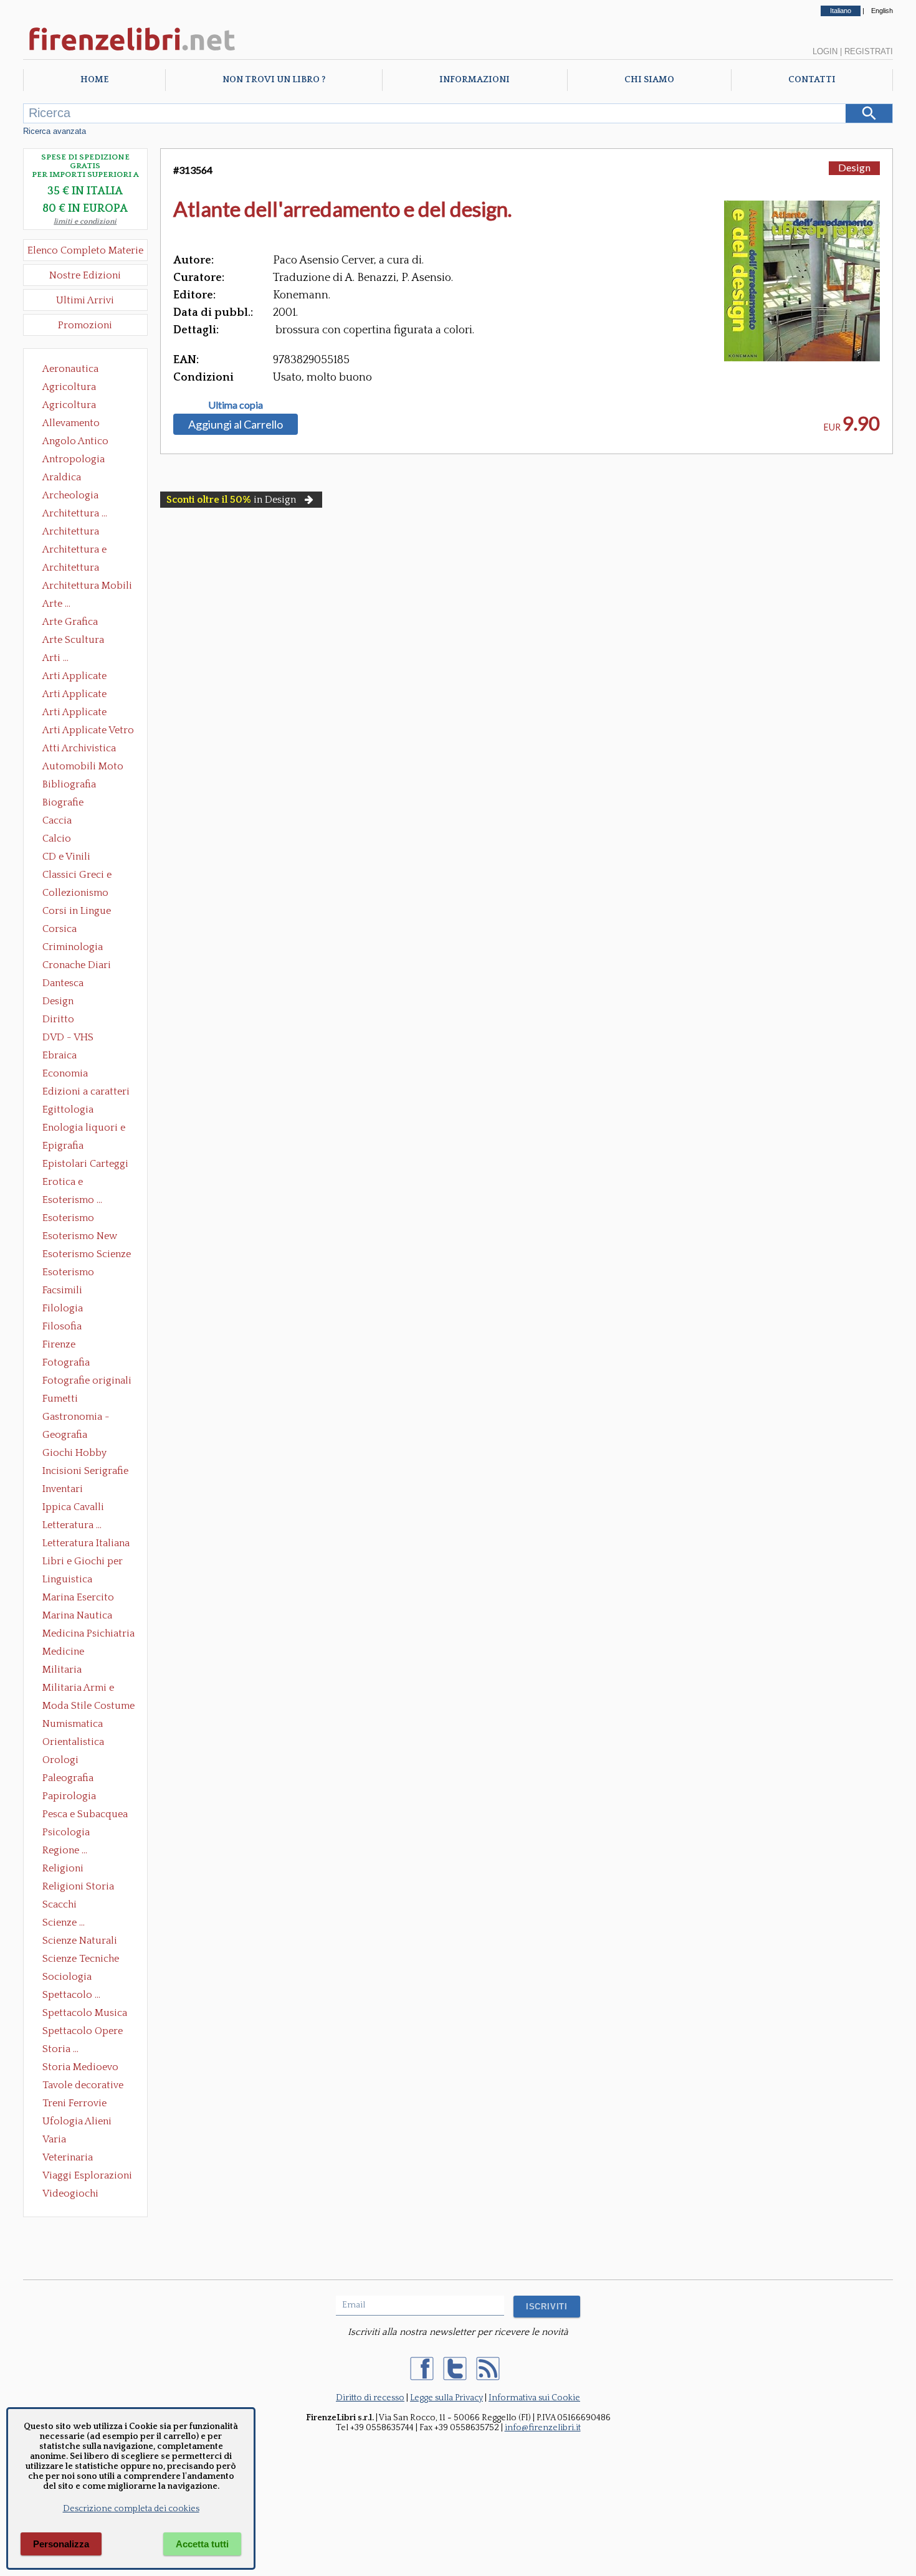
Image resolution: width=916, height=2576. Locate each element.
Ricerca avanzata (55, 131)
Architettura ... (75, 513)
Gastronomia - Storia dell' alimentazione (76, 1418)
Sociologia (67, 1977)
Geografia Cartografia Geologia (68, 1436)
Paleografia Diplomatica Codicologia (71, 1779)
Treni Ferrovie (74, 2103)
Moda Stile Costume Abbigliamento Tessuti (88, 1707)
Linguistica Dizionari (67, 1580)
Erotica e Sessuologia (70, 1183)
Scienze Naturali (80, 1941)
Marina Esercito (78, 1597)
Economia (65, 1073)
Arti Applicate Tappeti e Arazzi (79, 713)
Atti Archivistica (79, 748)
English (882, 11)
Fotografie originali (87, 1381)
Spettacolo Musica (85, 2013)
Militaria (62, 1670)
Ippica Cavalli (73, 1507)
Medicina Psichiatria (88, 1633)
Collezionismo (75, 893)
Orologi (60, 1760)
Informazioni (475, 80)
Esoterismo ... (72, 1200)
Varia (54, 2139)
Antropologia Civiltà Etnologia (80, 460)
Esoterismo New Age (80, 1237)
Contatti (812, 80)
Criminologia (73, 947)
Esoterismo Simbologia (69, 1273)
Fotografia (66, 1362)
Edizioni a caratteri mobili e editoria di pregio (87, 1093)
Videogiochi (70, 2193)
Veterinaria (68, 2157)
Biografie (63, 802)
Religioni (63, 1868)
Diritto (58, 1019)
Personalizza (61, 2544)
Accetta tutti (202, 2544)
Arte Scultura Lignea (73, 641)
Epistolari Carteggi (85, 1164)
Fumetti (60, 1399)
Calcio (57, 839)
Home (94, 80)
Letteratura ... (72, 1525)
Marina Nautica (77, 1615)
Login (825, 51)
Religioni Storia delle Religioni (78, 1888)
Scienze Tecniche (81, 1959)
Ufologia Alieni (77, 2121)
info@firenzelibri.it (543, 2428)
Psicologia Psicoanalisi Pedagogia (69, 1833)
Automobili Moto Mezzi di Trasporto (86, 768)
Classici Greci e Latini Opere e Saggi (88, 876)
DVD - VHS (68, 1037)
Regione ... (65, 1850)
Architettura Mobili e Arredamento (87, 587)
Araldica (62, 477)
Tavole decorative (83, 2085)
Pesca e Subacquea (85, 1814)
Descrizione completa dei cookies (131, 2509)
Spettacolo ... (71, 1995)
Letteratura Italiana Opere (86, 1544)
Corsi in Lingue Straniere (77, 912)
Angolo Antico (75, 441)
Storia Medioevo (80, 2067)
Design (58, 1001)
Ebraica (60, 1055)
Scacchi (60, 1904)
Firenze (59, 1344)
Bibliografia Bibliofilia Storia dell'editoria (80, 786)
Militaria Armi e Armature (78, 1689)
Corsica (60, 929)
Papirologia (69, 1796)
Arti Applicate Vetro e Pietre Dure (88, 731)
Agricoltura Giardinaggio (73, 406)
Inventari (63, 1489)
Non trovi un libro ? (274, 80)
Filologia (63, 1308)
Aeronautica (70, 369)
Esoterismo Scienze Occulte (87, 1255)
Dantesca (63, 983)
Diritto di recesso (370, 2398)
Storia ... (60, 2049)
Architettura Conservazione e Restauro (79, 533)
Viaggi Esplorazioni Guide (87, 2177)
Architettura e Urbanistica (74, 551)
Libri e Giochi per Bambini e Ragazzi (83, 1562)
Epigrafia (63, 1146)
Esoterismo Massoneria (68, 1219)
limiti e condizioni (85, 221)
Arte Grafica (70, 622)
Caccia (57, 820)
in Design (231, 500)
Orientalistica (73, 1742)
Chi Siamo (649, 80)
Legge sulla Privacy (446, 2398)
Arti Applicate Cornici (74, 695)
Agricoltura (69, 387)
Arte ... (56, 604)
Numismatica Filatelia (73, 1725)
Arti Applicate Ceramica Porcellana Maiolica (87, 677)
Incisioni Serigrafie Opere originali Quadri (85, 1472)
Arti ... (55, 658)
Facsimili (62, 1290)
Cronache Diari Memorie (77, 966)
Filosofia (62, 1326)
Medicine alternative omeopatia (67, 1653)
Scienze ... (64, 1922)
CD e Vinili (66, 857)
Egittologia (68, 1110)
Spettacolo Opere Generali (83, 2032)
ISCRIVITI (547, 2307)
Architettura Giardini (71, 569)
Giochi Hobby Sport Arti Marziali (85, 1454)
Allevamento (71, 423)
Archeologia (70, 495)
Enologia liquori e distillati (84, 1129)
